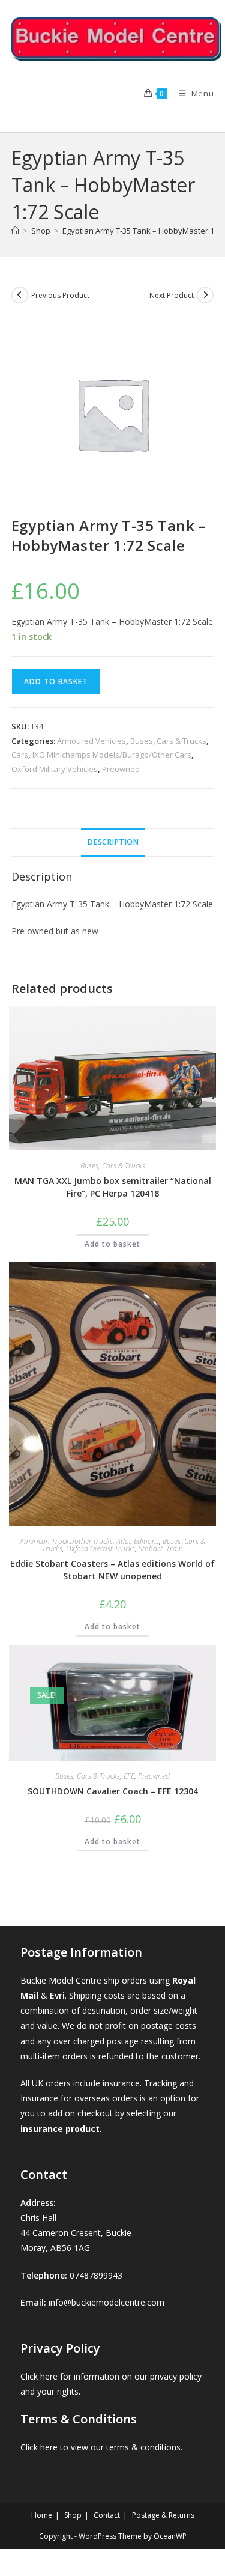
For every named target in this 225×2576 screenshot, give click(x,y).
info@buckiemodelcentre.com (106, 2302)
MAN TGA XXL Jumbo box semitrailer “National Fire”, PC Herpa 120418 (113, 1187)
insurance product (60, 2129)
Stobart (151, 1548)
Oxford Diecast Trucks (100, 1548)
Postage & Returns (163, 2515)
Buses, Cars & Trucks (168, 741)
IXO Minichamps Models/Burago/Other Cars (112, 755)
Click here (39, 2376)
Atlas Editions (138, 1541)
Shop (73, 2515)
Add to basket (56, 682)
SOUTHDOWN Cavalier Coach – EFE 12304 (113, 1791)
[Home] (15, 231)
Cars (20, 755)
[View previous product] (20, 295)
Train (175, 1548)
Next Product (172, 295)
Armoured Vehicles (91, 741)
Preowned (121, 769)
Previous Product (60, 295)
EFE (129, 1776)
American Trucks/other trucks (66, 1541)
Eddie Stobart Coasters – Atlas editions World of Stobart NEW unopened (112, 1570)
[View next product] (205, 295)
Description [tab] (113, 842)
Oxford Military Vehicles (55, 769)
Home (42, 2515)
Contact (107, 2515)
